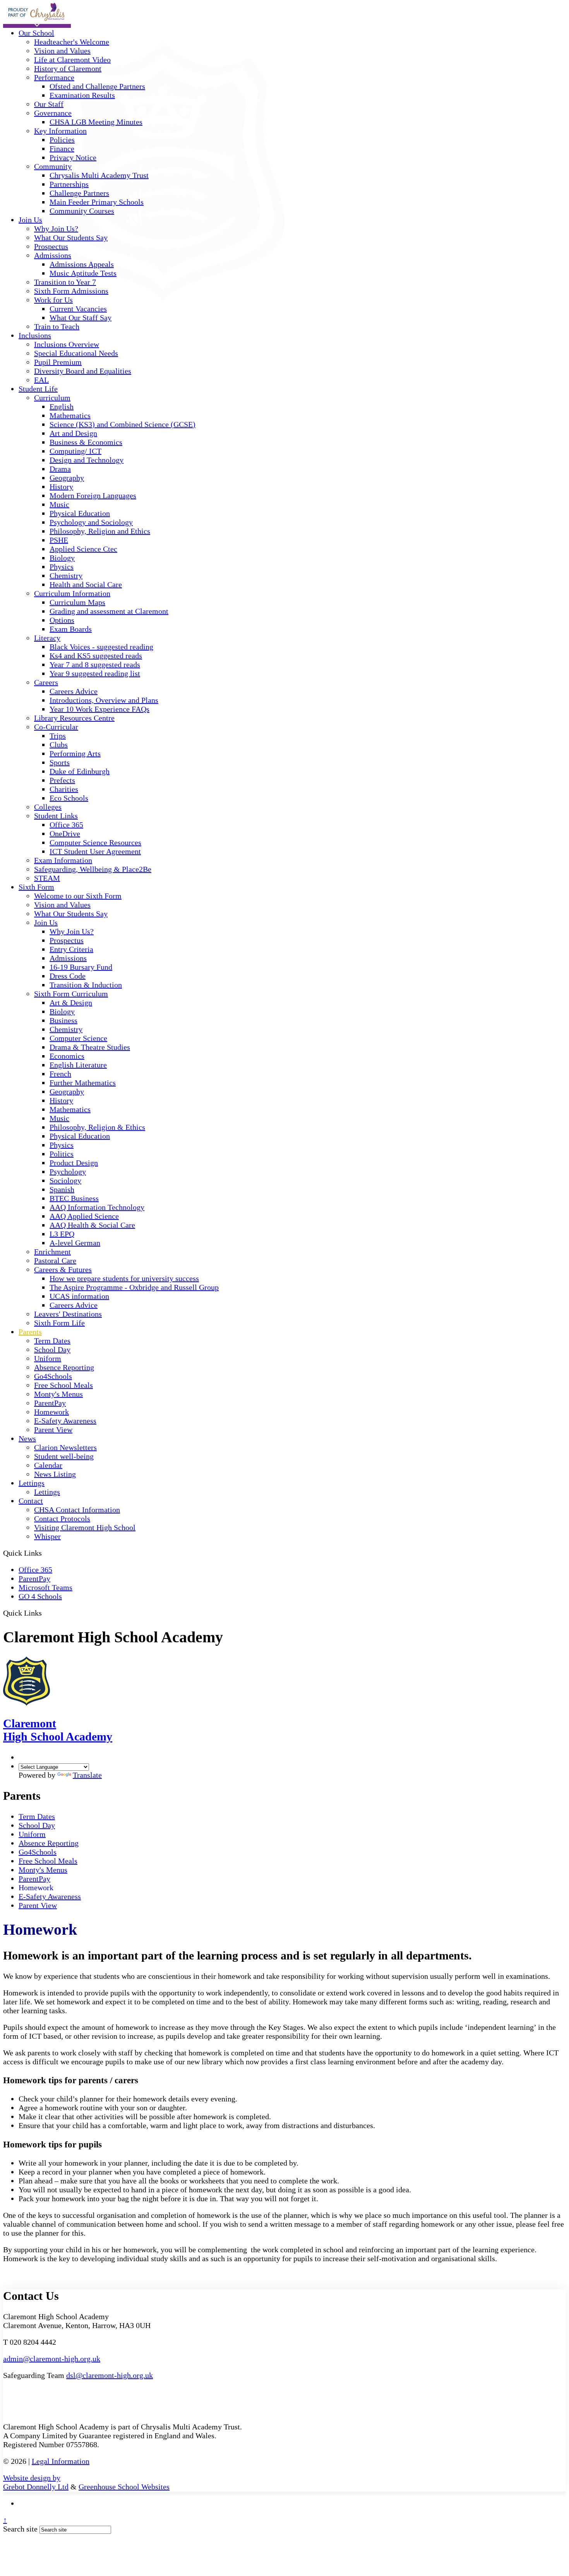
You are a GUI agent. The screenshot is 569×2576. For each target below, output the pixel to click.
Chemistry (66, 576)
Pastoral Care (55, 1261)
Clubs (59, 745)
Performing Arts (75, 753)
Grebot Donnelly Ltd (36, 2487)
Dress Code (68, 976)
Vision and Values (62, 51)
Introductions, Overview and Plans (104, 700)
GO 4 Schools (40, 1596)
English (62, 407)
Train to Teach (57, 326)
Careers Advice (74, 691)
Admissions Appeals (82, 264)
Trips (58, 736)
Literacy (47, 638)
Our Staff (49, 104)
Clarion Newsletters (65, 1447)
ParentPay (50, 1403)
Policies (62, 140)
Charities (64, 789)
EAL (41, 380)
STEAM (47, 878)
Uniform (48, 1358)
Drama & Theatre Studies (90, 1047)
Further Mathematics (83, 1083)
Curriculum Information (72, 593)
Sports (60, 762)
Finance (62, 149)
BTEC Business (74, 1198)
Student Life (38, 389)
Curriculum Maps (77, 602)
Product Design (74, 1163)
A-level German (75, 1243)
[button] (45, 1613)
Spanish (62, 1189)
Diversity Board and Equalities (83, 371)
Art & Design (71, 1003)
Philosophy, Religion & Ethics (97, 1127)
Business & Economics (86, 442)
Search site (20, 2529)
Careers (46, 682)
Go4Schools (53, 1376)
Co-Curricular (56, 727)
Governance (53, 113)
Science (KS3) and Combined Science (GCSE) (123, 424)
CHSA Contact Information (77, 1510)
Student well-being (64, 1456)
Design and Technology (87, 460)
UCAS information (79, 1296)
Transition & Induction (86, 985)
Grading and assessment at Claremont (109, 611)
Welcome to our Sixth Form (78, 896)
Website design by (32, 2478)
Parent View (53, 1430)
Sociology (65, 1180)
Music (59, 504)
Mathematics (70, 415)
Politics (62, 1154)
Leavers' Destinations (68, 1314)
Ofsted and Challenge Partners (97, 86)
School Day (52, 1349)
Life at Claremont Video (72, 60)
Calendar (48, 1465)
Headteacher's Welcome (72, 42)
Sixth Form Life (59, 1323)
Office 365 (66, 825)
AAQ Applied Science (84, 1216)
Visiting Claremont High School (85, 1527)
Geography (67, 478)
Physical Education (80, 513)
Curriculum (52, 398)
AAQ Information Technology (97, 1207)
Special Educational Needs (76, 353)
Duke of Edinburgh (80, 771)
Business (63, 1020)
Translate (87, 1775)
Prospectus (51, 246)
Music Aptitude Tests (83, 273)
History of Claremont (68, 68)
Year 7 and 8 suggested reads (95, 664)
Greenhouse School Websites (124, 2487)
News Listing (55, 1474)
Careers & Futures (63, 1269)
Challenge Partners (79, 193)
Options (62, 620)
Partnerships (69, 184)
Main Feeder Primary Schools (97, 202)
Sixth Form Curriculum (71, 994)
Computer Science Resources (95, 842)
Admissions (53, 255)
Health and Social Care (86, 584)
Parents (30, 1332)
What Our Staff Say (81, 318)
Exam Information (63, 860)
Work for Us (53, 300)
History (61, 487)
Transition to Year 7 (65, 282)
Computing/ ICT (75, 451)
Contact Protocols (62, 1519)
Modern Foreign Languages (93, 495)
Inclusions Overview (67, 344)
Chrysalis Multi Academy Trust (99, 175)
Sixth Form (36, 887)
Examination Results (82, 95)
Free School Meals (63, 1385)
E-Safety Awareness (65, 1421)
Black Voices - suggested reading (101, 647)
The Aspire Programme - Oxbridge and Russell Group (134, 1287)
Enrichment (52, 1252)
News (27, 1438)
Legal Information (61, 2461)
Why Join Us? (56, 229)
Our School (36, 33)
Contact (31, 1501)
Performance (54, 77)
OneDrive (65, 834)
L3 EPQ (62, 1234)
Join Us (30, 220)
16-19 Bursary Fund (81, 967)
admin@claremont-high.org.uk (52, 2359)
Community (53, 166)
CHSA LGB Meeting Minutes (96, 122)
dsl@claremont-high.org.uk (110, 2375)
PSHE (59, 540)
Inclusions (35, 335)
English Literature (78, 1065)
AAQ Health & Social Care (92, 1225)
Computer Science (78, 1038)
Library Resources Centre (74, 718)
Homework (51, 1412)
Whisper (47, 1536)
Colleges (48, 807)
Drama (60, 469)
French (60, 1074)
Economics (67, 1056)
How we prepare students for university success (124, 1278)
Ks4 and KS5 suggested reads (96, 656)
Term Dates (52, 1341)
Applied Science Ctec (83, 549)
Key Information (60, 131)
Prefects (62, 780)
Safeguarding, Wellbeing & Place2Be (93, 869)
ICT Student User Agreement (95, 851)
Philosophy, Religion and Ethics (100, 531)
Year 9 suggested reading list (95, 673)
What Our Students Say (71, 237)
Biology (62, 558)
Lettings (32, 1483)
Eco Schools (69, 798)
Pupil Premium (58, 362)
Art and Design (73, 433)
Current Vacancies (78, 309)
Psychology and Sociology (91, 522)
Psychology (68, 1172)
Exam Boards (71, 629)
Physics (62, 567)
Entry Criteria (71, 949)
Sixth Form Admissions (71, 291)
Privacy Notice (73, 157)
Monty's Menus (58, 1394)
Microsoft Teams (45, 1587)
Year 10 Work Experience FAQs (99, 709)
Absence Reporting (64, 1367)
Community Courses (82, 211)
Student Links (56, 816)
